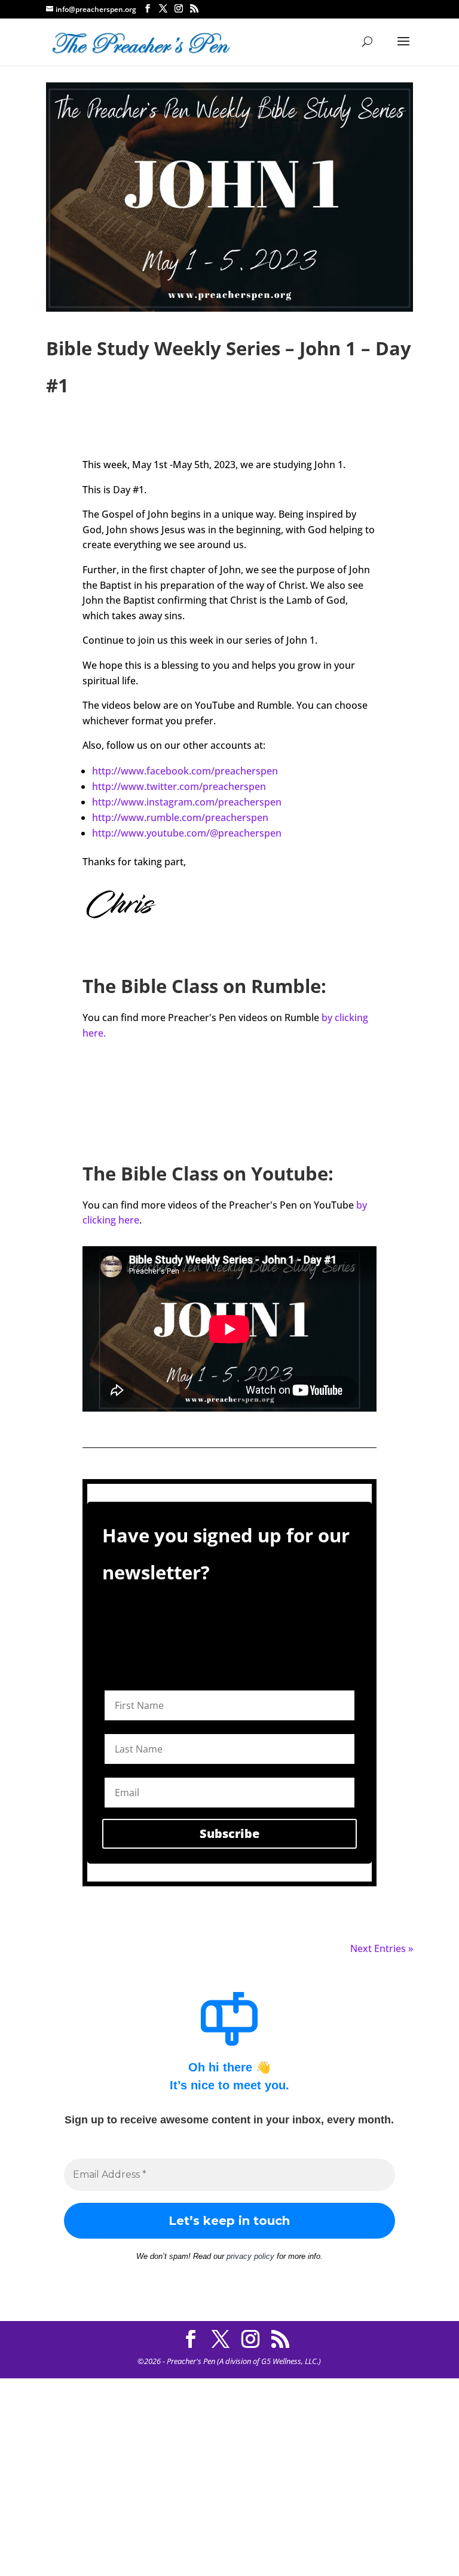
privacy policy (250, 2256)
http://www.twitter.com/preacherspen (179, 786)
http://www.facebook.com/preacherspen (185, 771)
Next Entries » (382, 1948)
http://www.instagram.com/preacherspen (187, 802)
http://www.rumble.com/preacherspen (180, 817)
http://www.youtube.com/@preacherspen (187, 833)
